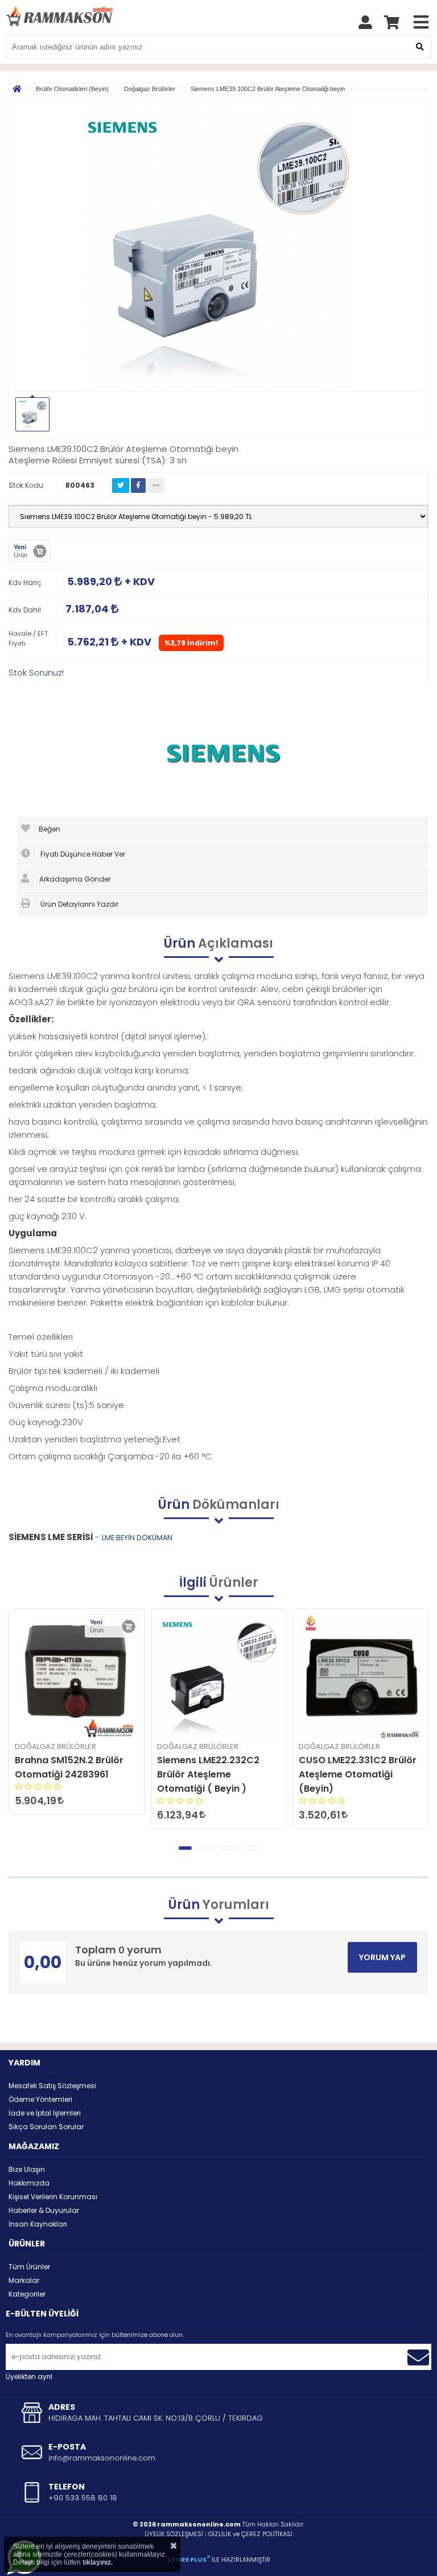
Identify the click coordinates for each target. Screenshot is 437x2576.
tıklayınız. (98, 2562)
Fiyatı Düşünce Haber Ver (82, 854)
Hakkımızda (29, 2183)
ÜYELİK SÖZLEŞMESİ (174, 2534)
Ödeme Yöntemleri (40, 2099)
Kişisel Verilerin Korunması (53, 2197)
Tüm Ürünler (29, 2267)
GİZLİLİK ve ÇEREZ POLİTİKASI (250, 2534)
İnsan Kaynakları (38, 2224)
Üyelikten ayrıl (29, 2377)
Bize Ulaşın (27, 2169)
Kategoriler (27, 2294)
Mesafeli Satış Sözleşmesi (52, 2086)
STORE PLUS (189, 2559)
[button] (185, 1848)
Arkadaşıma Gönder (74, 879)
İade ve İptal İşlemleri (45, 2113)
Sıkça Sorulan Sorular (46, 2127)
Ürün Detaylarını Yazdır (79, 904)
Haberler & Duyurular (44, 2210)
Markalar (24, 2280)
